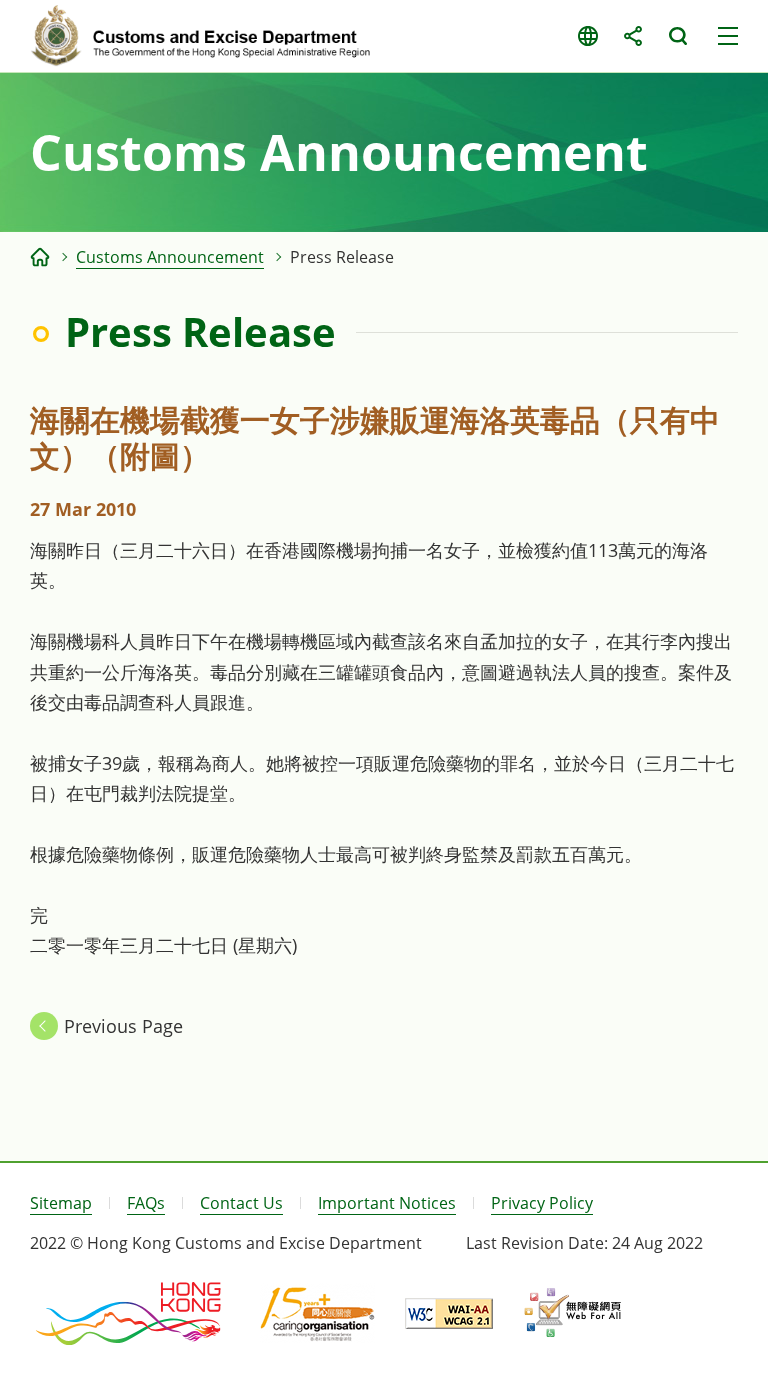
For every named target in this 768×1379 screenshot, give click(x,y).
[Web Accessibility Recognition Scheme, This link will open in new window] (572, 1313)
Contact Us (241, 1203)
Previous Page (123, 1026)
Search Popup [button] (677, 36)
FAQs (146, 1203)
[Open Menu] (728, 36)
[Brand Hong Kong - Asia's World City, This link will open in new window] (130, 1313)
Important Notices (387, 1203)
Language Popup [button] (587, 36)
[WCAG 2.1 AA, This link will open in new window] (449, 1313)
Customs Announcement (170, 257)
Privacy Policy (542, 1203)
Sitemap (61, 1203)
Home (40, 257)
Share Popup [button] (632, 36)
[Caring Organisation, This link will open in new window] (317, 1313)
